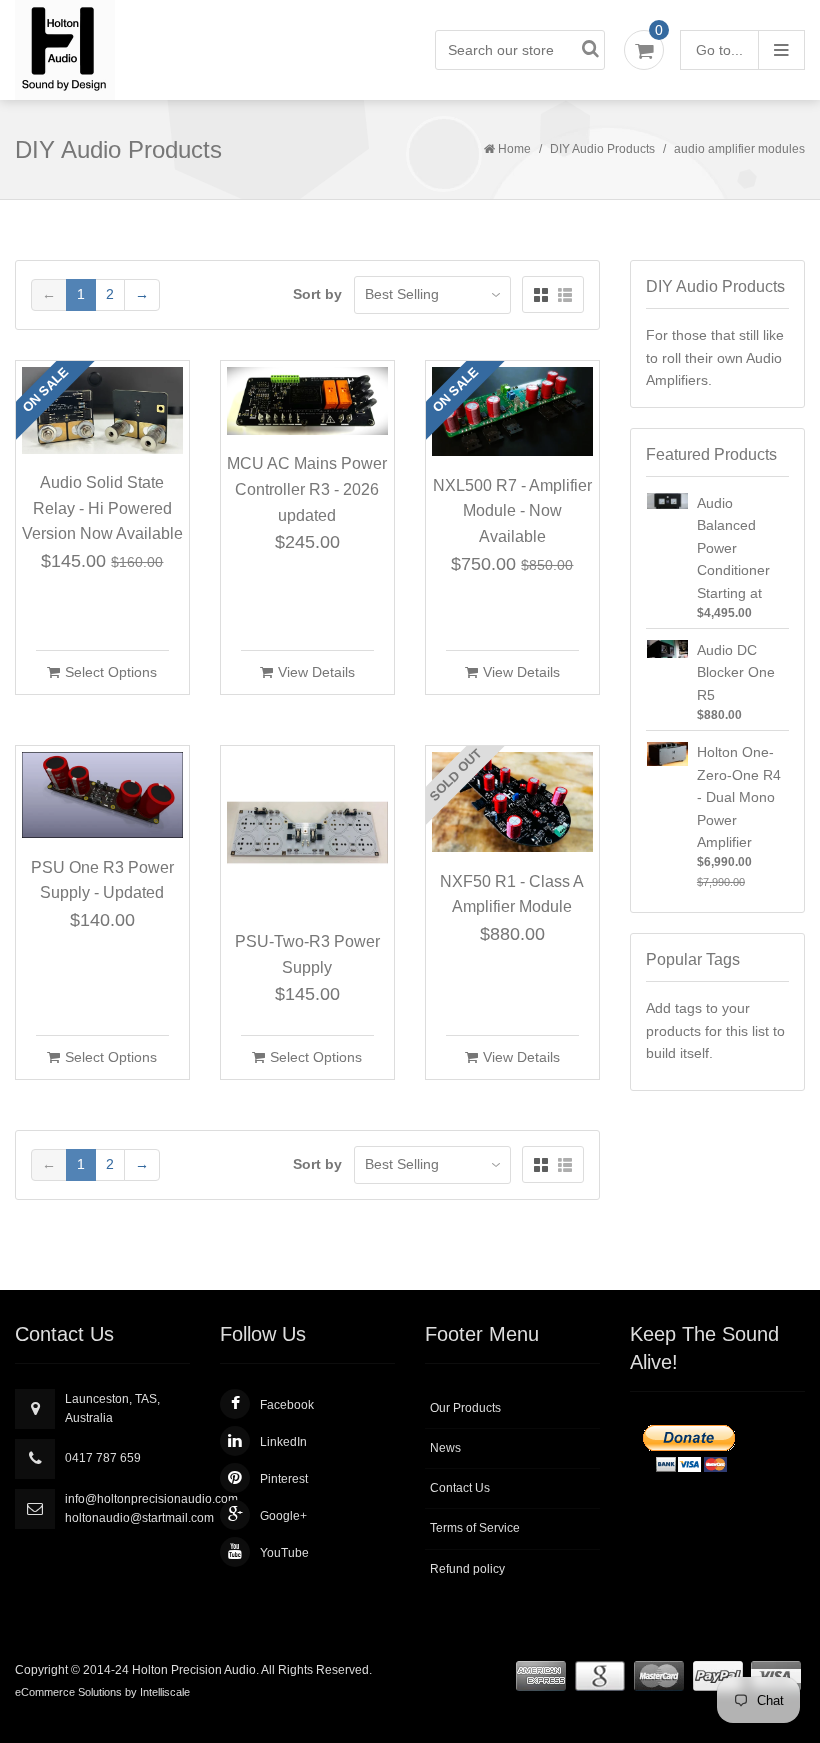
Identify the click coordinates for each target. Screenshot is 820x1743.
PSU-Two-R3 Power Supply (307, 954)
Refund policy (467, 1569)
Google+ (283, 1516)
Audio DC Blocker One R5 (736, 672)
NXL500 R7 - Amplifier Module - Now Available (512, 511)
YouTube (284, 1553)
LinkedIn (283, 1442)
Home (514, 149)
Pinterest (284, 1479)
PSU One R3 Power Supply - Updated (102, 880)
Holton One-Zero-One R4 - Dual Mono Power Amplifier (739, 797)
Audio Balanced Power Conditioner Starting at (733, 548)
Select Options (111, 672)
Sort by (317, 294)
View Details (316, 672)
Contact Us (460, 1488)
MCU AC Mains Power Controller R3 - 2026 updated (307, 489)
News (445, 1448)
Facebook (287, 1405)
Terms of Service (475, 1528)
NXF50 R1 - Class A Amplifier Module (512, 894)
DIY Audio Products (602, 149)
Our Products (465, 1408)
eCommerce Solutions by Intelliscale (102, 1692)
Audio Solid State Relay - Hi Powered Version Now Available (102, 508)
